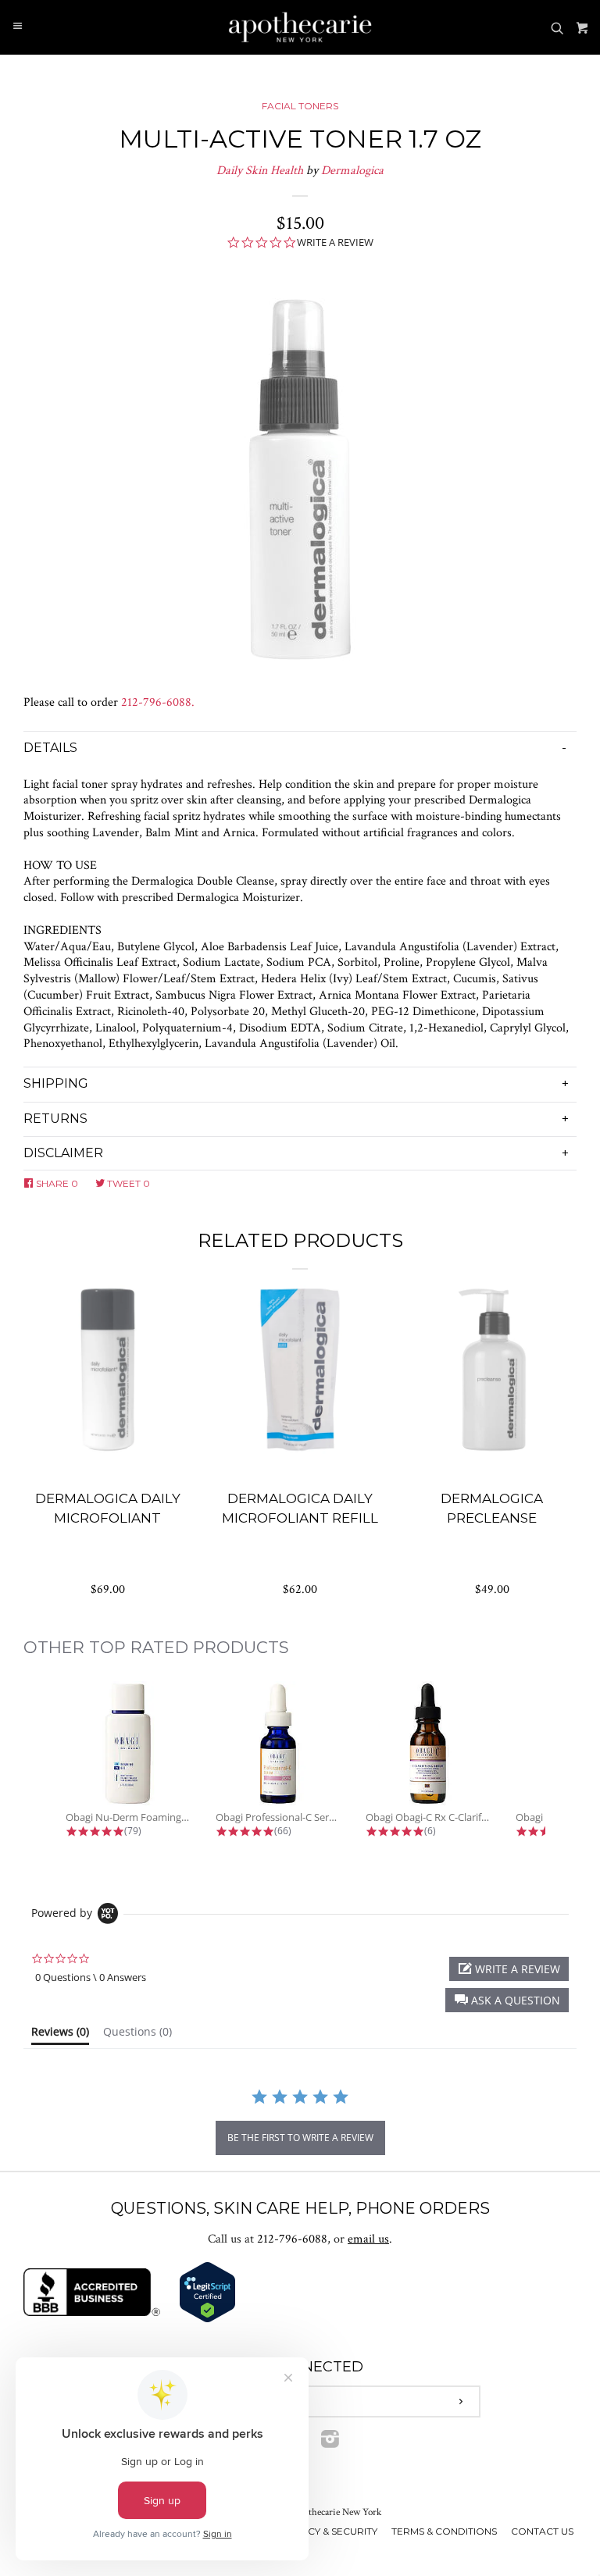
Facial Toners (300, 106)
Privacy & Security (328, 2531)
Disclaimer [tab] (63, 1153)
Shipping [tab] (56, 1083)
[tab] (60, 2035)
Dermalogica (352, 171)
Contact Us (542, 2531)
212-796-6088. (158, 702)
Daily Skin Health (260, 171)
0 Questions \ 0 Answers (91, 1977)
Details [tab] (50, 748)
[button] (507, 2000)
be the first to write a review (300, 2138)
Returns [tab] (55, 1119)
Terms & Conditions (444, 2531)
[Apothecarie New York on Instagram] (330, 2443)
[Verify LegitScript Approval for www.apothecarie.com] (207, 2319)
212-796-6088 (292, 2239)
